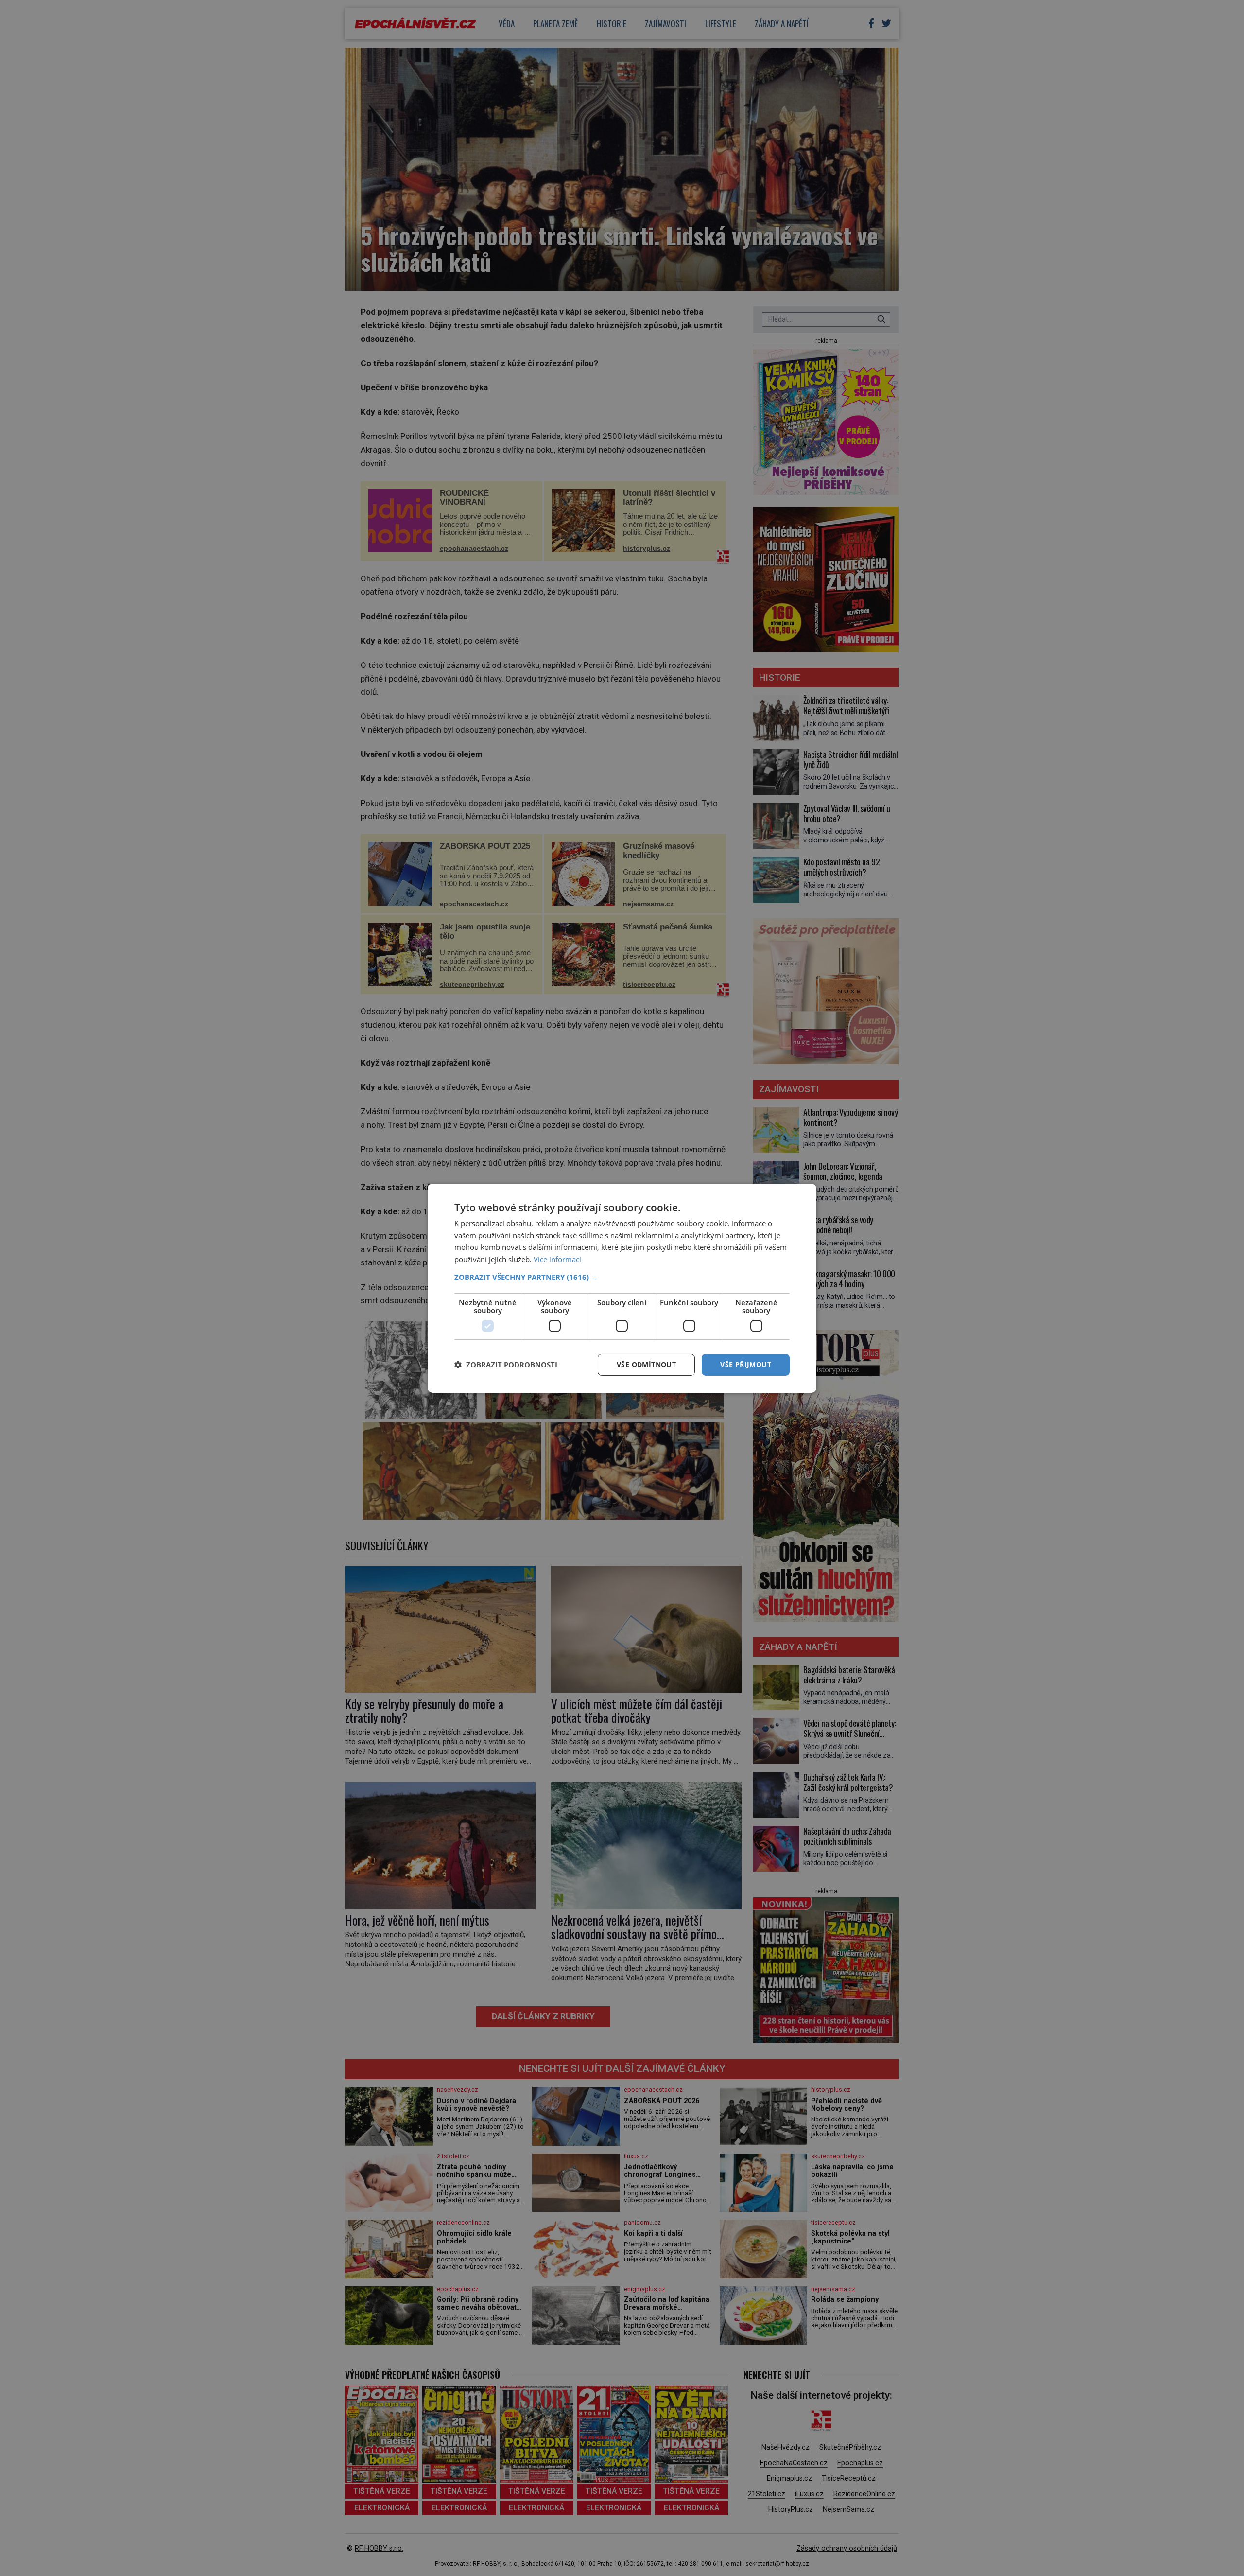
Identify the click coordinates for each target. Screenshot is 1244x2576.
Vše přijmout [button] (746, 1364)
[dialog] (622, 1288)
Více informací (557, 1259)
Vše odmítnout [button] (646, 1364)
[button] (622, 1277)
